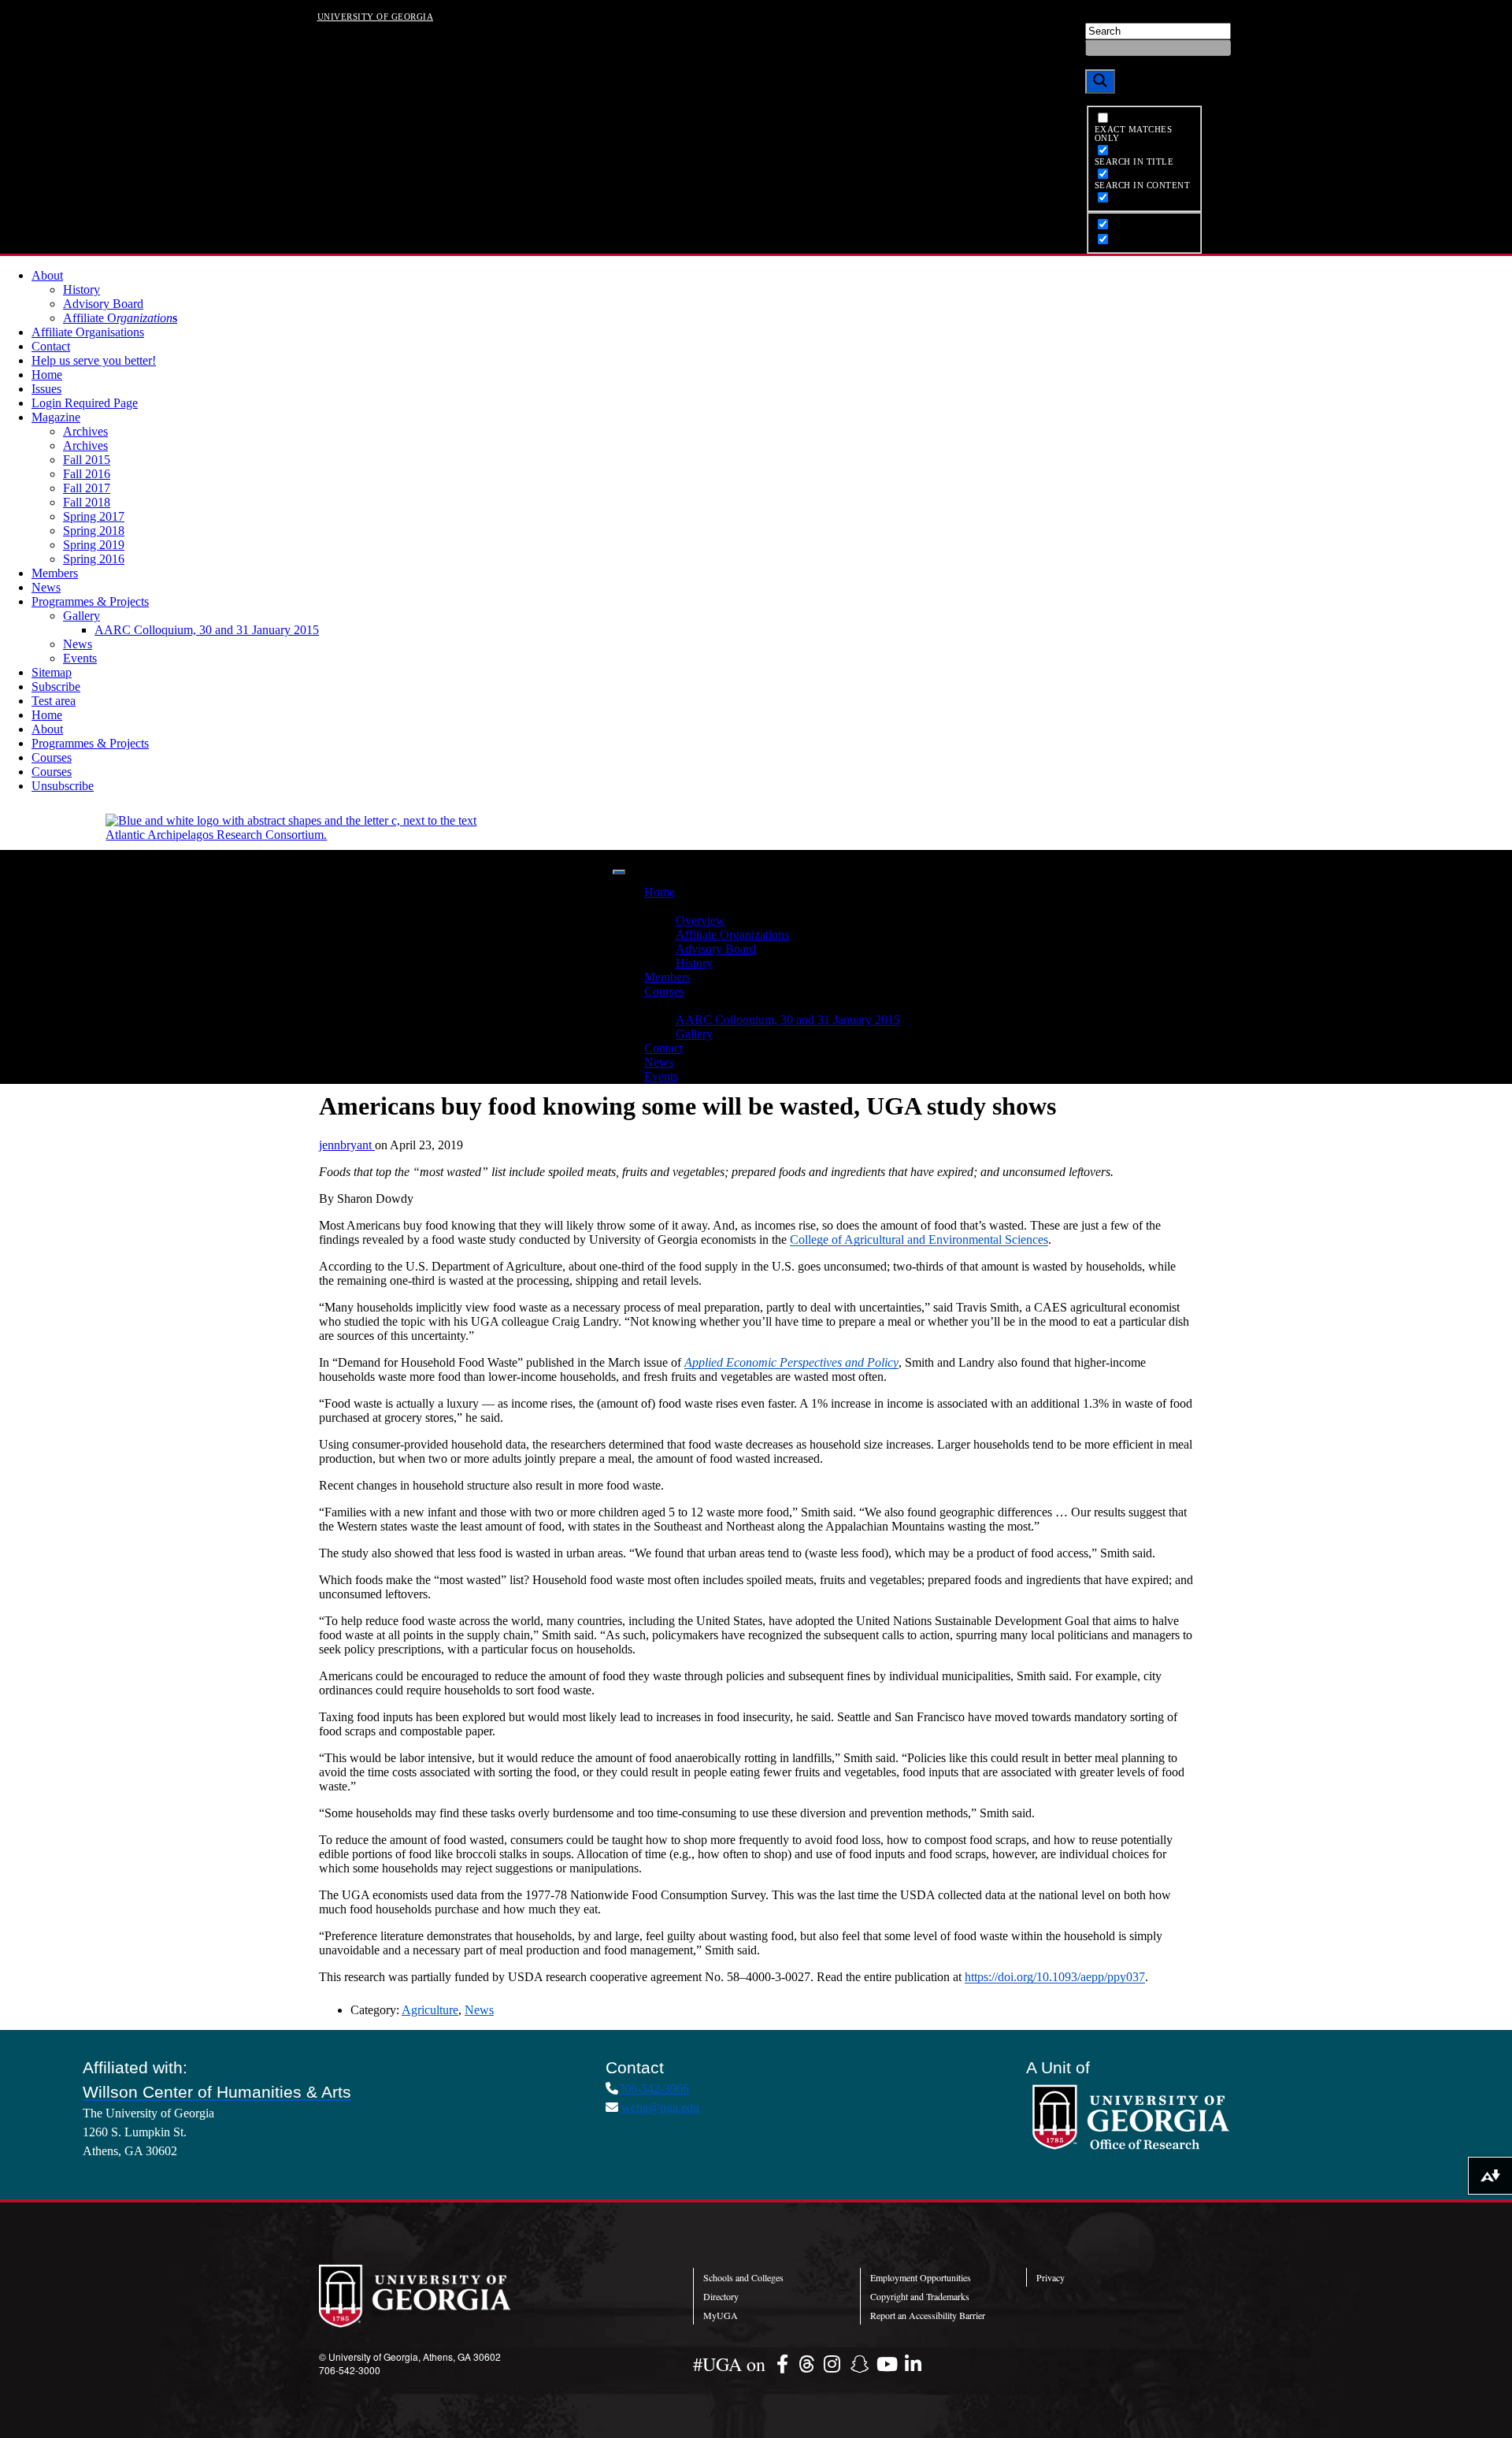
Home (47, 375)
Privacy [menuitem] (1051, 2277)
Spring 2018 (94, 531)
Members (55, 573)
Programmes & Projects (90, 601)
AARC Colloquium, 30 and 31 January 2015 (207, 630)
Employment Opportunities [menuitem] (921, 2277)
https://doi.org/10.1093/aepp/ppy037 (1055, 1977)
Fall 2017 (87, 488)
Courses (52, 757)
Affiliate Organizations (732, 935)
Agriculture (430, 2010)
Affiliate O (120, 318)
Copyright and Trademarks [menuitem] (920, 2296)
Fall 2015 (87, 460)
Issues (46, 389)
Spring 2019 (94, 545)
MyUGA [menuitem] (721, 2315)
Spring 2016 (94, 559)
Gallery (82, 616)
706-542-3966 (654, 2089)
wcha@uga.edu (660, 2108)
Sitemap (52, 672)
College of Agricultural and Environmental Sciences (919, 1239)
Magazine (56, 417)
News (46, 587)
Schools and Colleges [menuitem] (743, 2277)
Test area (54, 701)
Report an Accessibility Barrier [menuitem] (928, 2315)
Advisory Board (103, 304)
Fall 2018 (87, 502)
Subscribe (56, 686)
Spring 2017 (94, 516)
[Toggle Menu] (619, 872)
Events (80, 658)
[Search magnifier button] (1100, 82)
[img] (784, 2364)
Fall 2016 (87, 474)
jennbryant (347, 1145)
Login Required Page (85, 403)
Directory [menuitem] (721, 2296)
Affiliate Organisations (88, 332)
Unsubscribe (63, 786)
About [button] (660, 906)
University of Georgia (376, 16)
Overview (700, 920)
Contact (51, 346)
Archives (85, 431)
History (82, 289)
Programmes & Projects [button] (703, 1006)
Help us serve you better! (94, 360)
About (47, 275)
